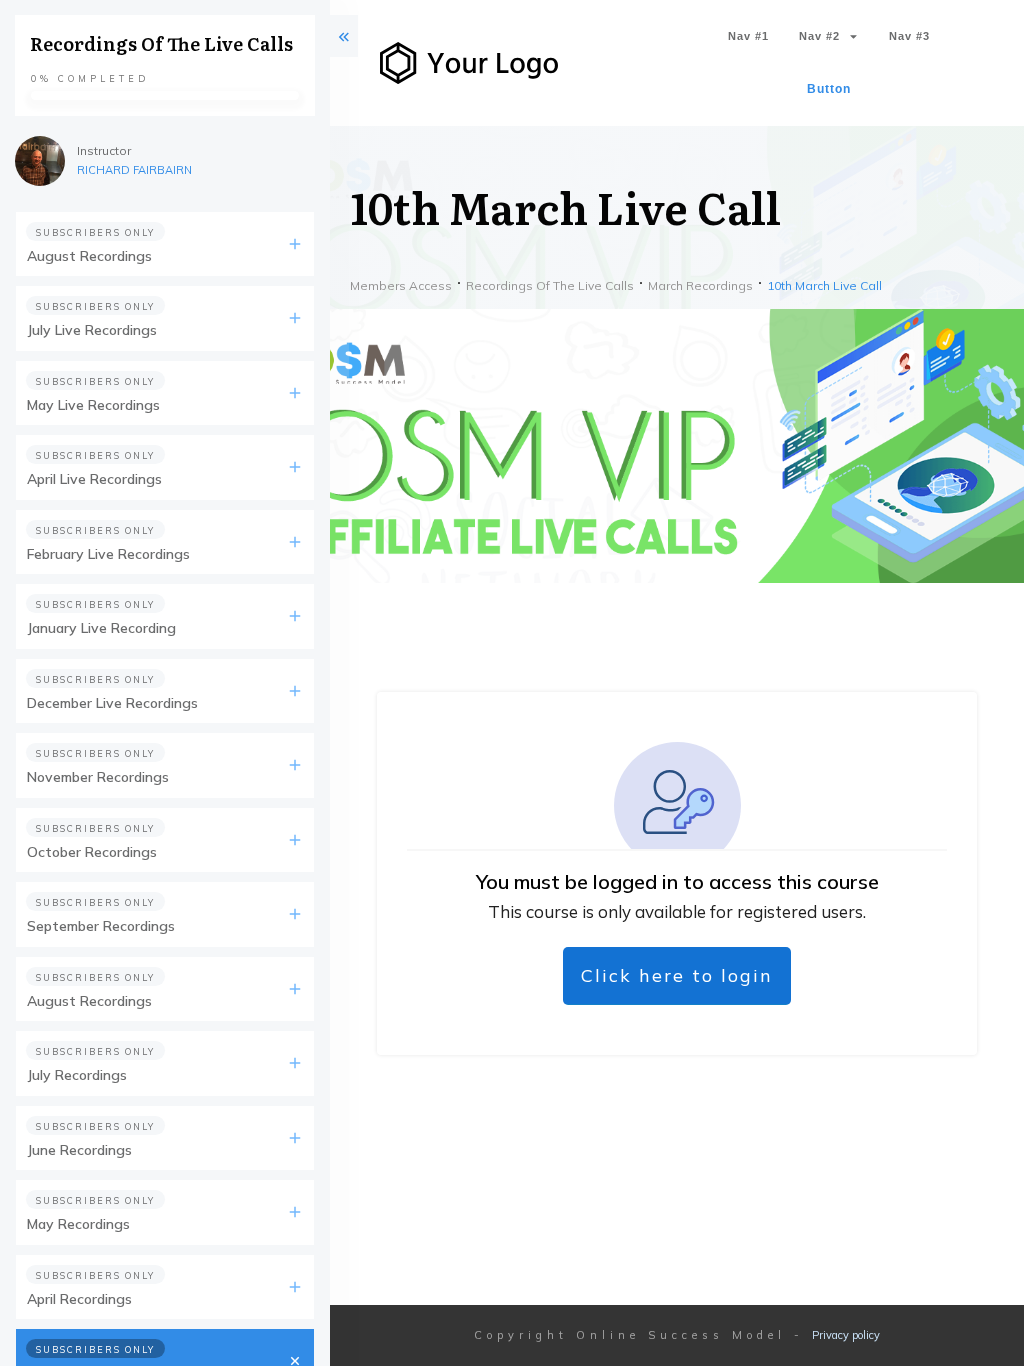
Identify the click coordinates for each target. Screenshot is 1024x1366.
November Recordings (98, 777)
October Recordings (92, 852)
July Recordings (77, 1075)
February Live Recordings (108, 554)
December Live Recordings (112, 703)
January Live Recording (101, 628)
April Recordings (79, 1299)
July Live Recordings (92, 330)
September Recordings (101, 926)
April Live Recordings (94, 479)
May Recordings (78, 1224)
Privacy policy (846, 1335)
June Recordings (79, 1150)
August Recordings (89, 256)
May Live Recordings (93, 405)
